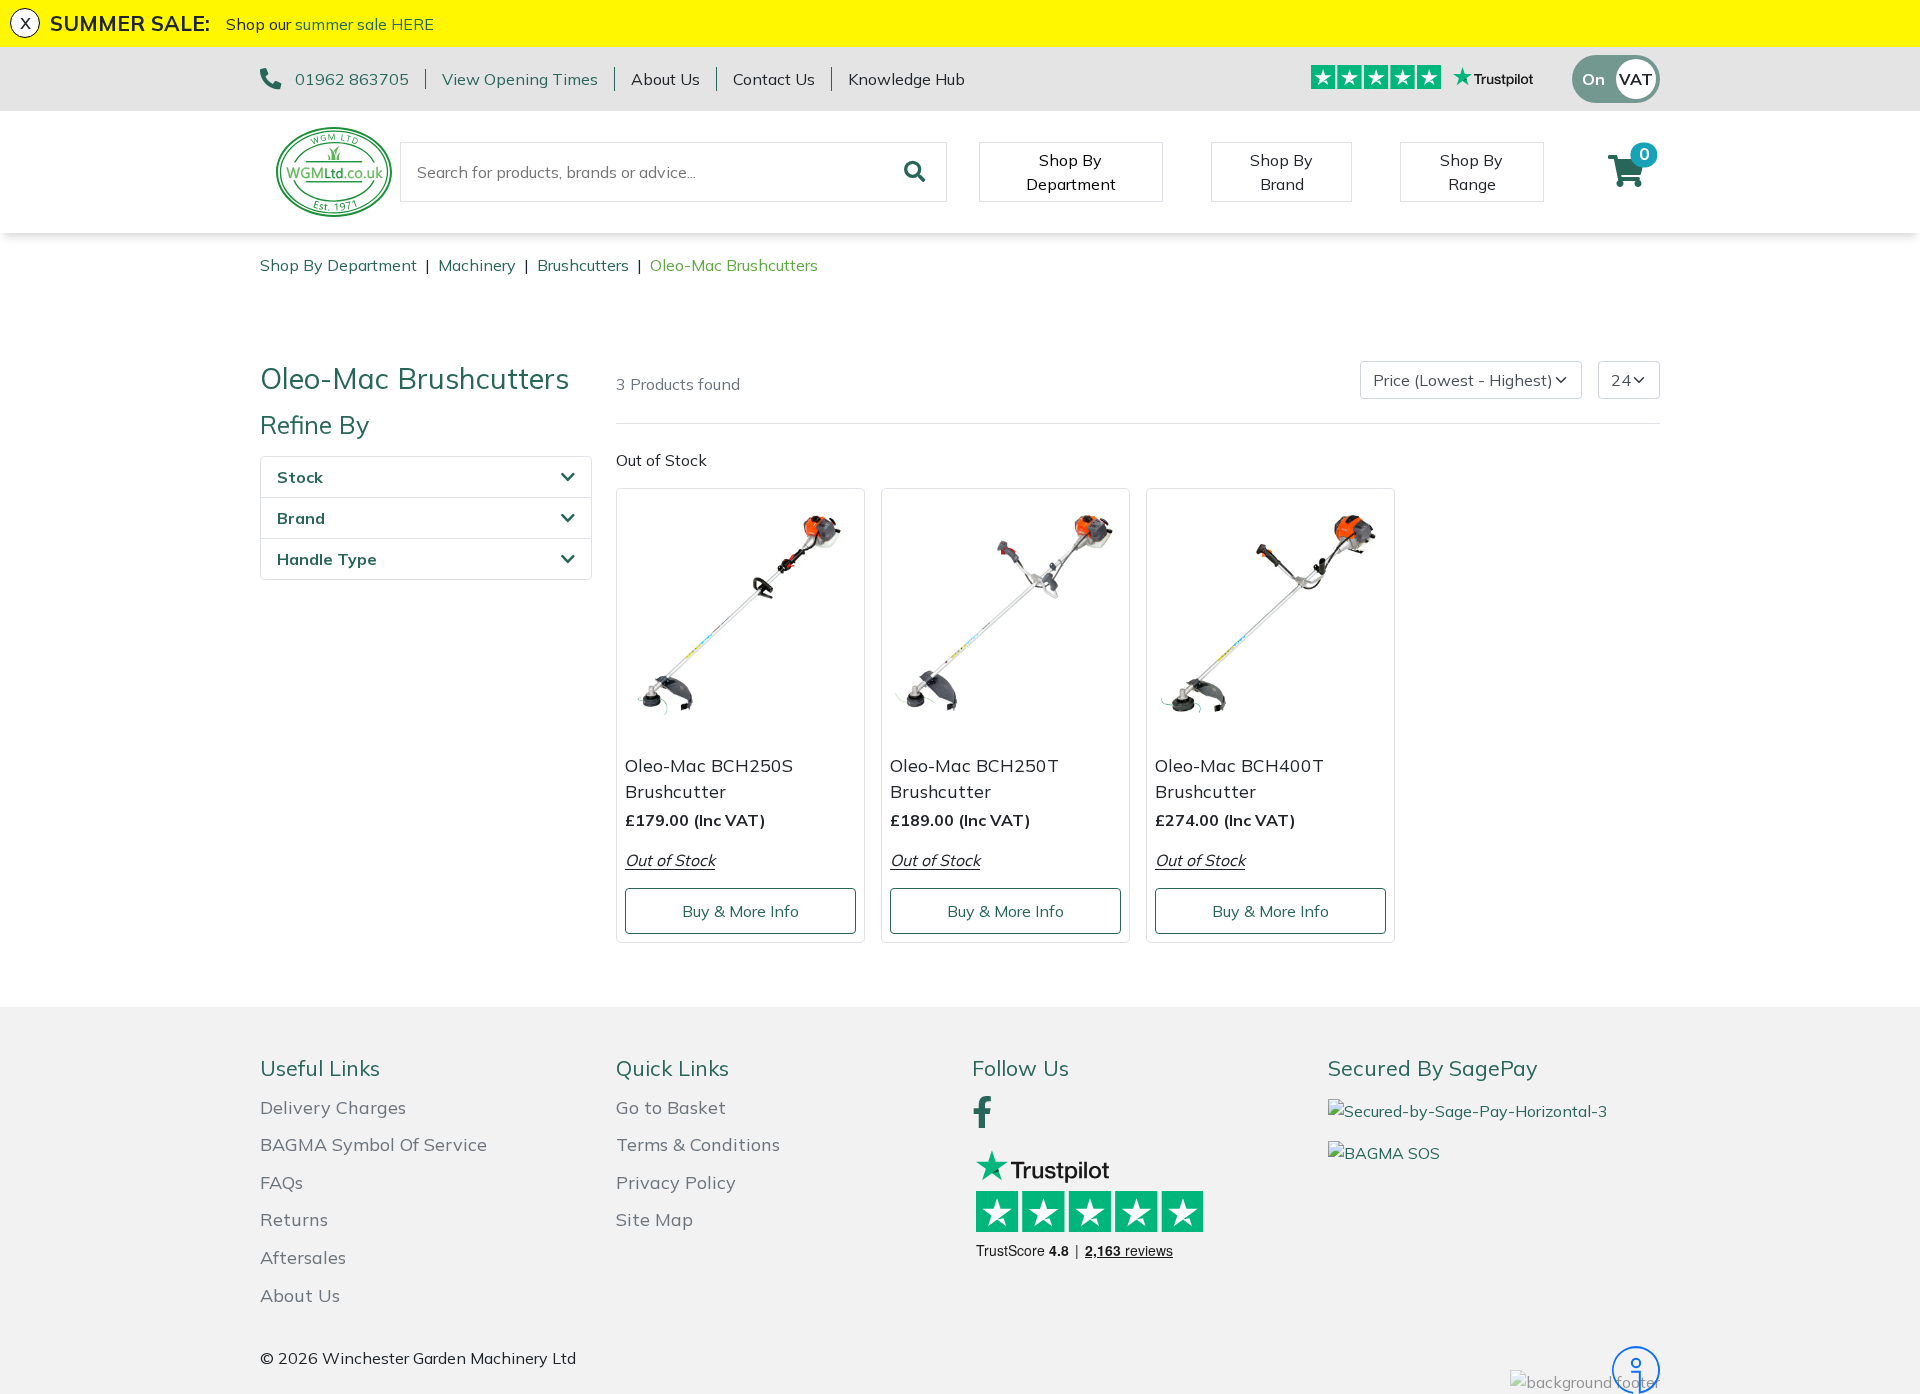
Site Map (654, 1219)
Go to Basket (671, 1107)
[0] (1626, 177)
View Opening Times (520, 79)
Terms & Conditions (698, 1144)
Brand (301, 518)
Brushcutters (583, 265)
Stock (300, 477)
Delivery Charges (333, 1107)
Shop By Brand (1281, 172)
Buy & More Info (740, 911)
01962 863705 (352, 79)
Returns (294, 1219)
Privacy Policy (676, 1182)
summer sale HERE (364, 24)
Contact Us (774, 79)
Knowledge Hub (906, 79)
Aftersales (303, 1257)
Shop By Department (1071, 172)
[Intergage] (1494, 1370)
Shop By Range (1471, 172)
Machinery (477, 265)
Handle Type (327, 559)
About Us (665, 79)
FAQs (281, 1182)
